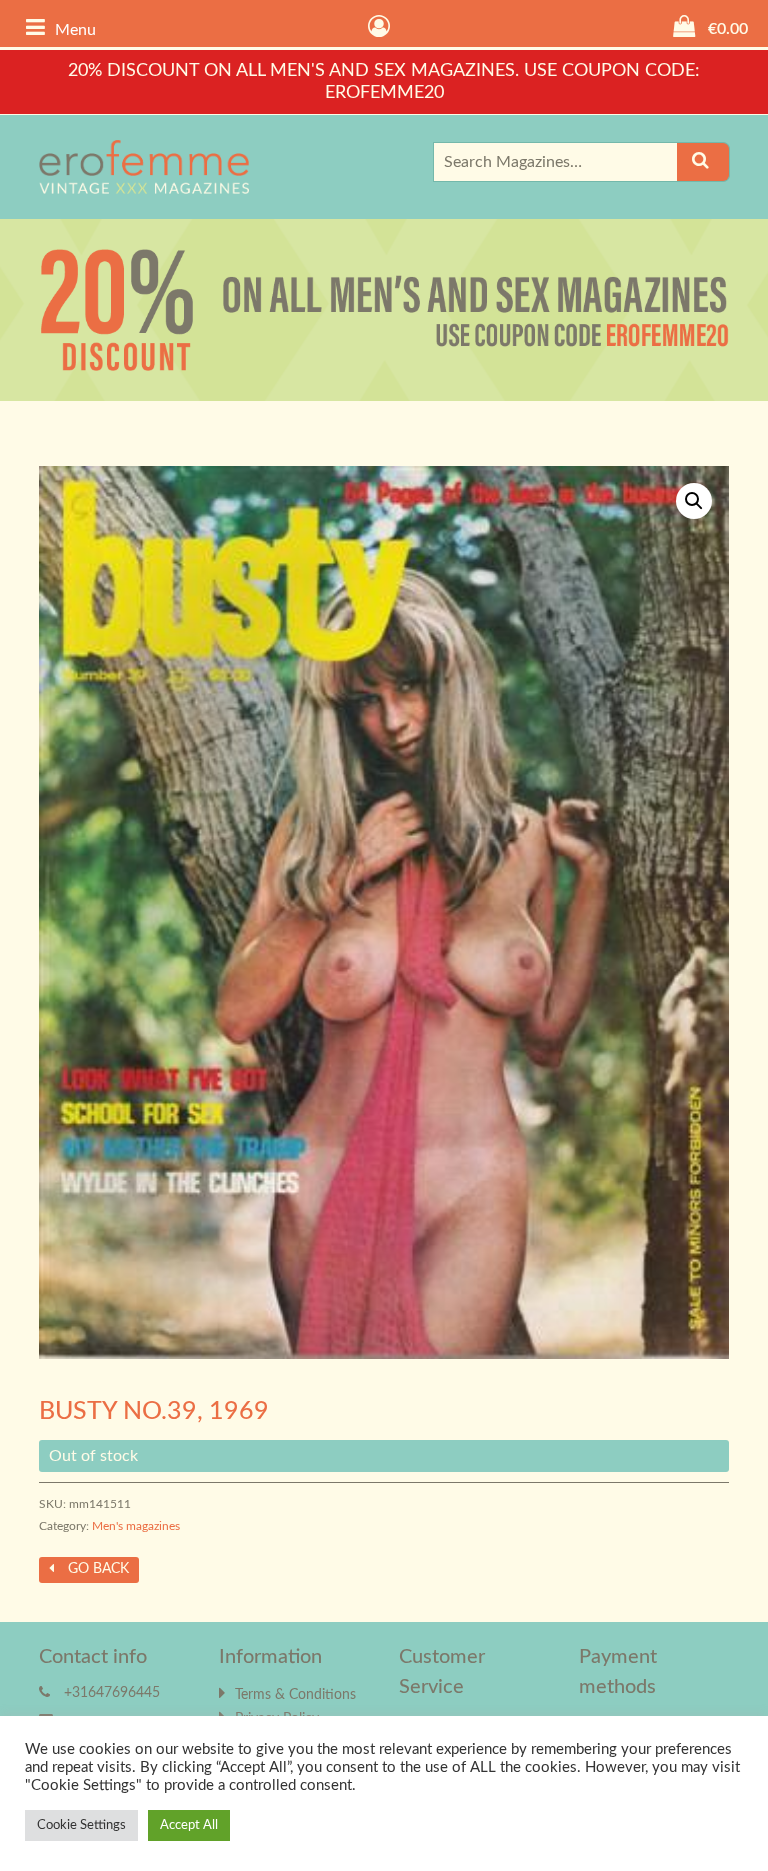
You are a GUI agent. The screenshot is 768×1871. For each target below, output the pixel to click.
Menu (75, 30)
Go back (96, 1569)
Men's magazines (136, 1526)
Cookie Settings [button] (81, 1825)
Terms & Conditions (295, 1695)
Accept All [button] (189, 1825)
